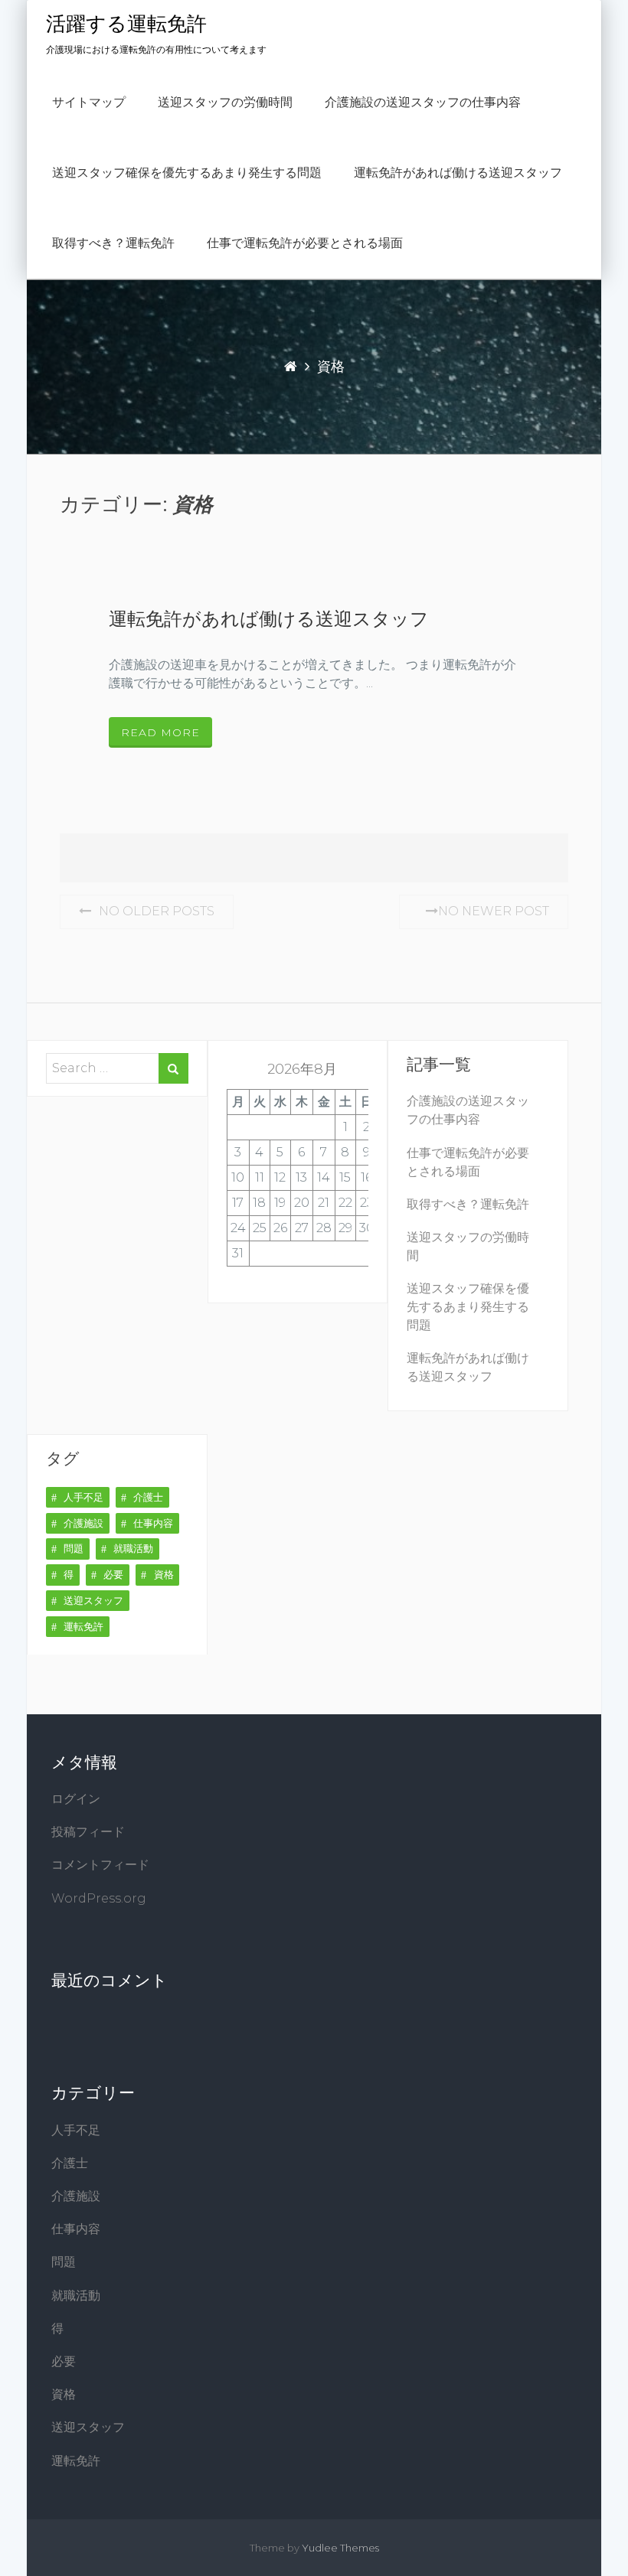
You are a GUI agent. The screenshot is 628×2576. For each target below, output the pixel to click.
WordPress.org (99, 1898)
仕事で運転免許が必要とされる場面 (305, 243)
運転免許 (83, 1626)
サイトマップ (89, 103)
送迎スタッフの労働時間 (225, 103)
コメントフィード (100, 1865)
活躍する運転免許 (126, 24)
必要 (113, 1574)
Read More (160, 732)
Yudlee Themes (340, 2548)
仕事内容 (153, 1523)
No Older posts (157, 911)
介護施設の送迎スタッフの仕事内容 (423, 103)
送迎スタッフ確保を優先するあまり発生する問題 (187, 173)
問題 (74, 1548)
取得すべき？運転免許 (113, 243)
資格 (164, 1574)
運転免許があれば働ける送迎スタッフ (458, 173)
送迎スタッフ (93, 1600)
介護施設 (83, 1523)
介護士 (148, 1497)
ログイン (76, 1799)
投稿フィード (88, 1832)
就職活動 (133, 1548)
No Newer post (494, 911)
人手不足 (83, 1497)
